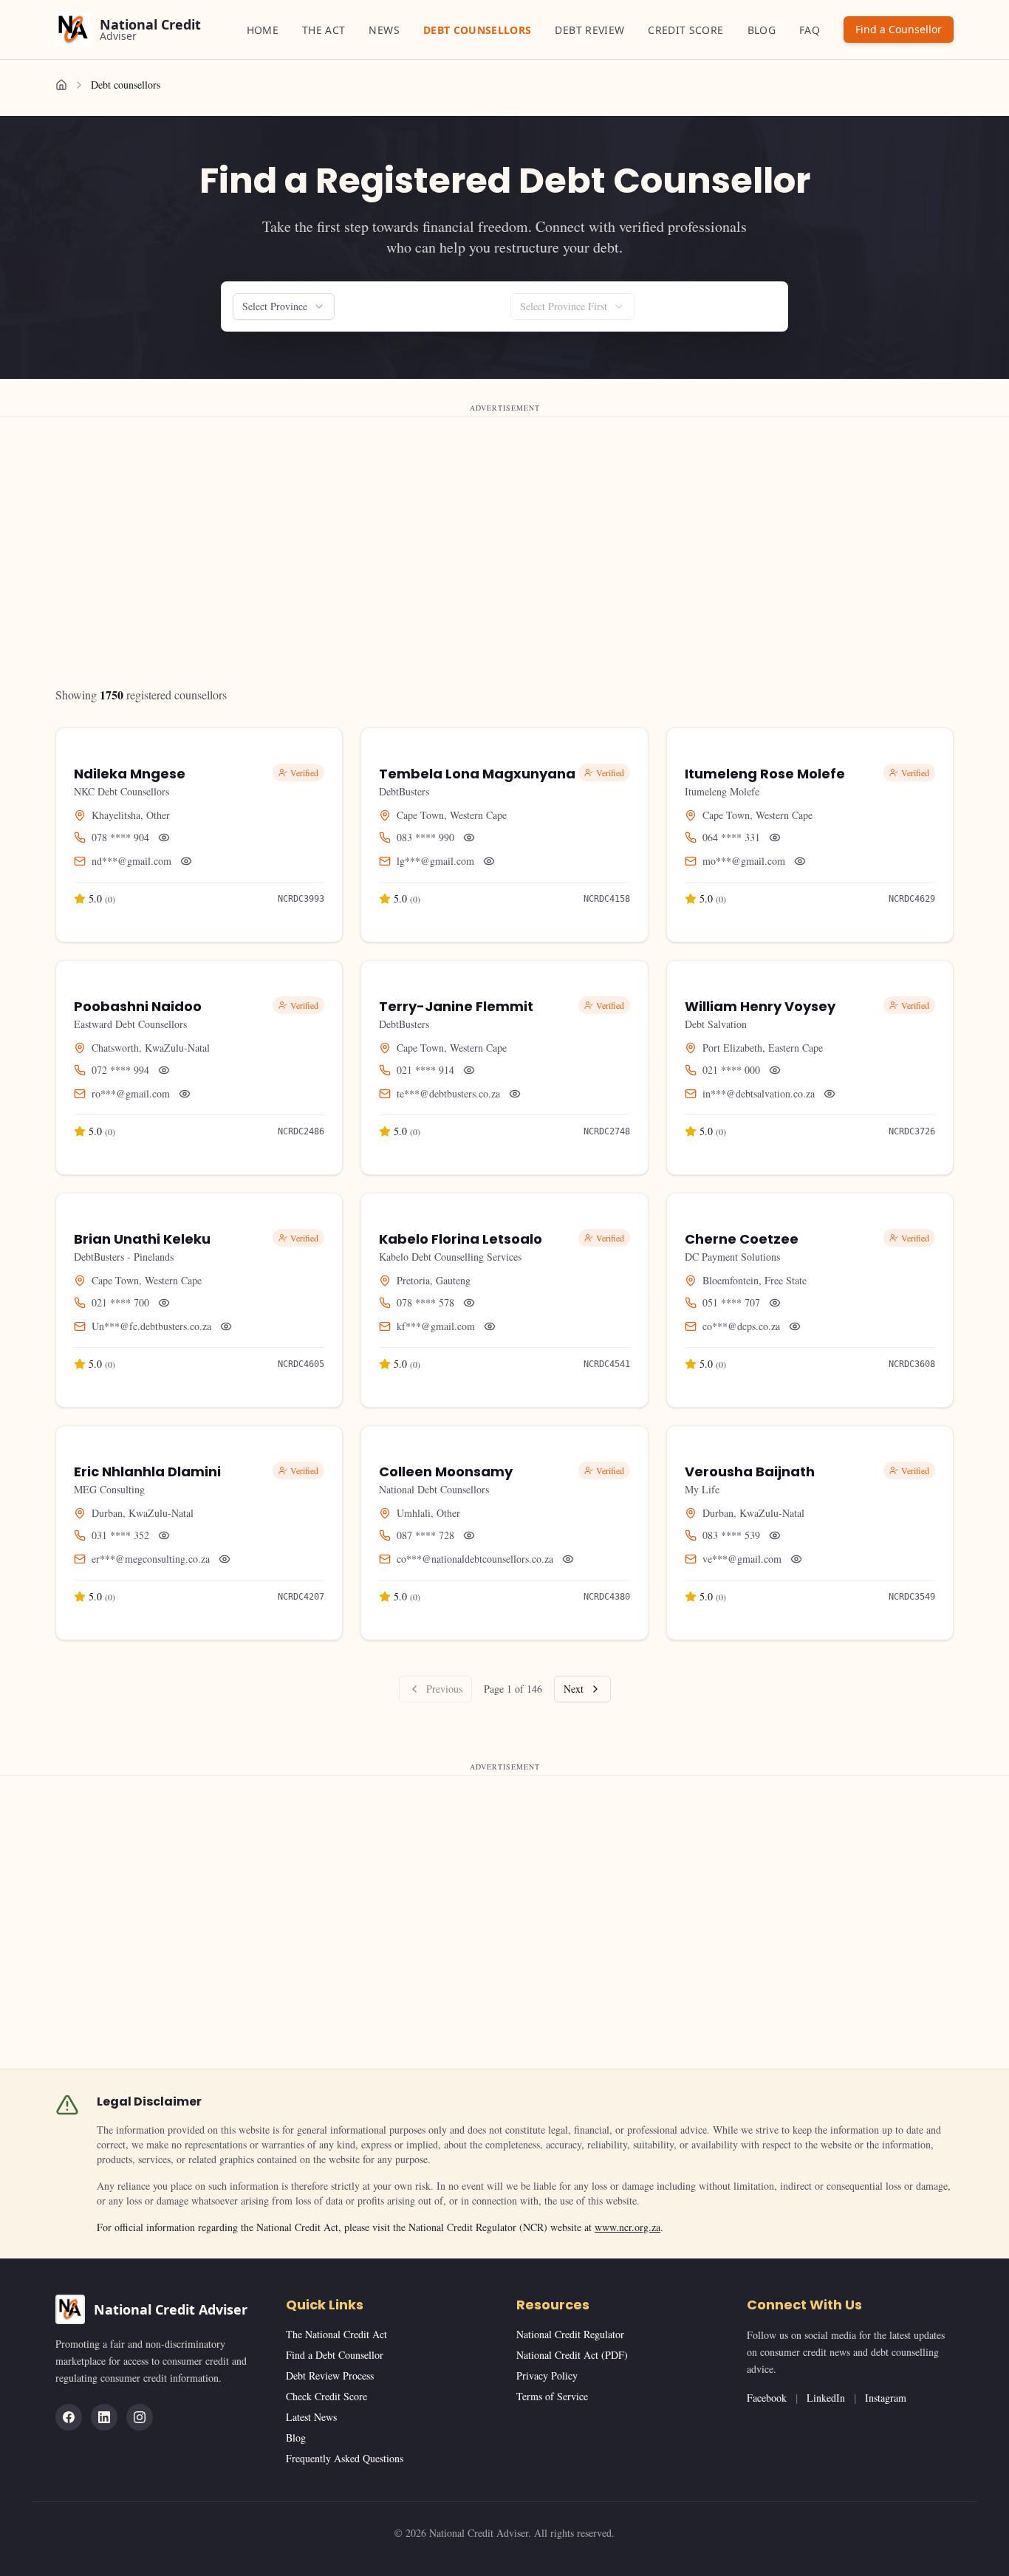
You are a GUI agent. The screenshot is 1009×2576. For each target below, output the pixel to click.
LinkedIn (826, 2398)
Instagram (886, 2398)
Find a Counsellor (899, 29)
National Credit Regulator (570, 2334)
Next (574, 1689)
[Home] (61, 85)
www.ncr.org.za (627, 2227)
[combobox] (284, 306)
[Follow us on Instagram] (140, 2417)
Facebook (767, 2398)
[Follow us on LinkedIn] (104, 2417)
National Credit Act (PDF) (572, 2355)
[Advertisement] (443, 524)
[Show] (164, 837)
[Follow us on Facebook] (69, 2417)
